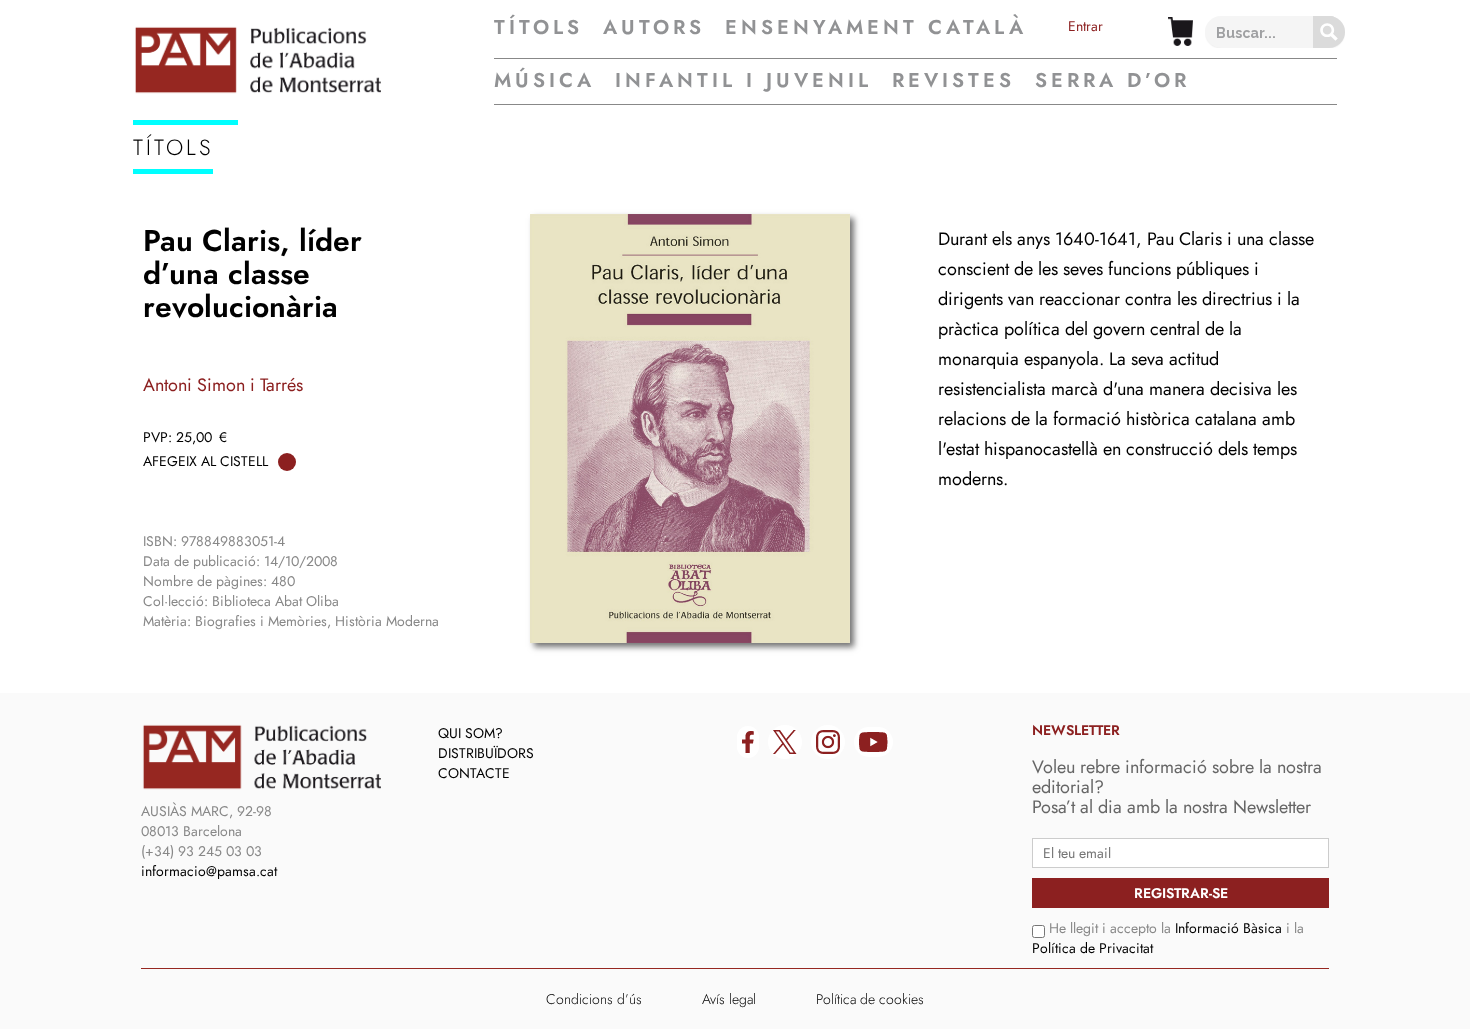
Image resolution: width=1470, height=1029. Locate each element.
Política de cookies (870, 999)
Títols (538, 28)
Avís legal (729, 999)
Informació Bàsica (1228, 928)
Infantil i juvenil (743, 80)
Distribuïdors (486, 753)
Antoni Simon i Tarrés (223, 385)
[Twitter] (785, 742)
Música (544, 80)
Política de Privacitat (1092, 948)
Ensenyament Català (876, 28)
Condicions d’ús (594, 999)
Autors (654, 28)
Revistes (953, 80)
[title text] (313, 60)
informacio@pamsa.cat (209, 871)
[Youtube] (873, 742)
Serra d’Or (1112, 80)
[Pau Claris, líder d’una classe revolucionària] (690, 428)
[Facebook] (748, 742)
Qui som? (470, 733)
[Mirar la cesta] (1180, 31)
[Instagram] (828, 742)
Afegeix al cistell (205, 461)
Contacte (474, 773)
